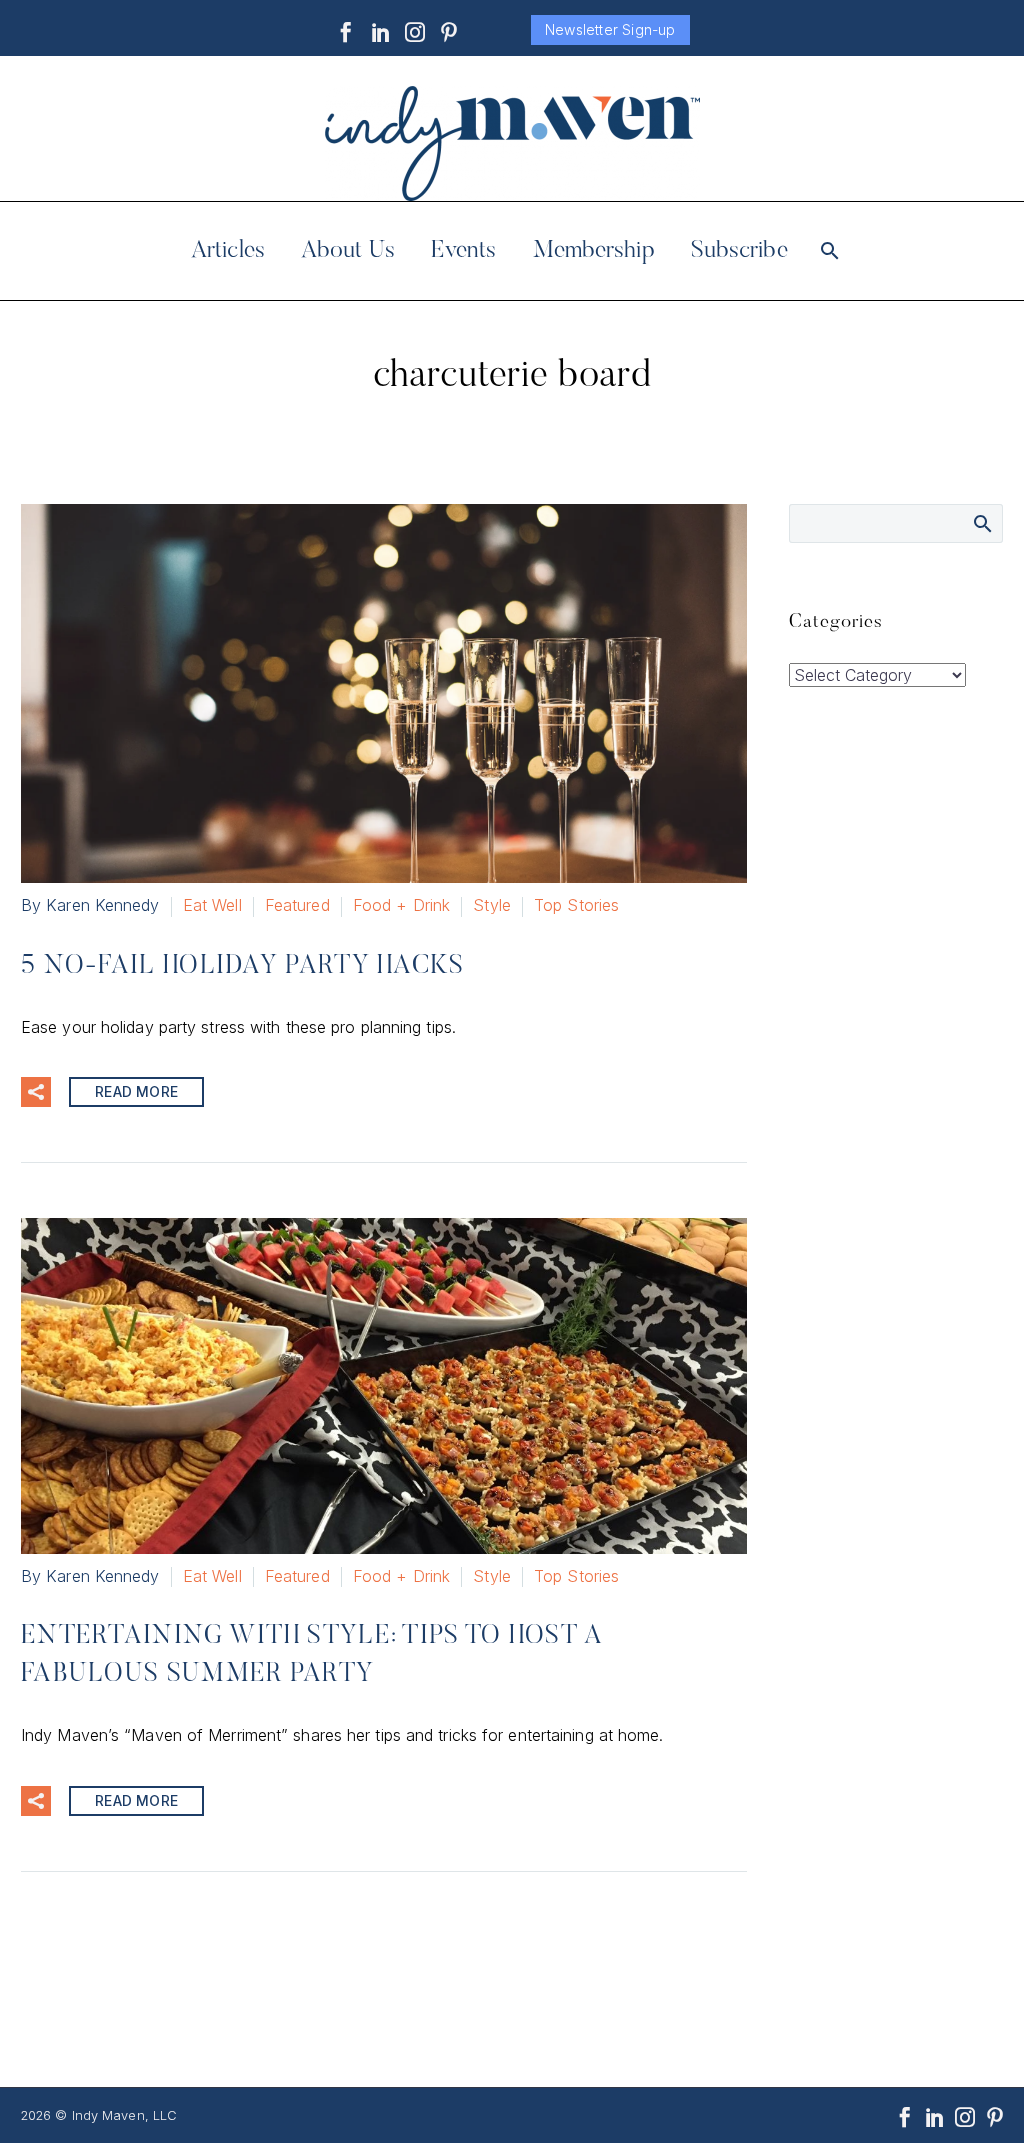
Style (492, 905)
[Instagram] (415, 32)
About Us (348, 251)
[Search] (828, 251)
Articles (228, 251)
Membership (594, 251)
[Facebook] (346, 32)
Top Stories (576, 905)
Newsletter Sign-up (610, 29)
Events (464, 251)
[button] (36, 1092)
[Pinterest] (449, 32)
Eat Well (212, 905)
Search (981, 523)
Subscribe (739, 251)
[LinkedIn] (381, 32)
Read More (136, 1091)
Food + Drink (401, 905)
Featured (297, 905)
